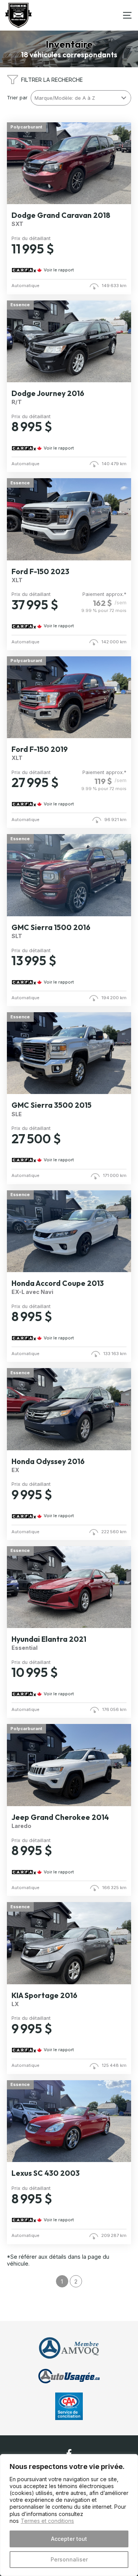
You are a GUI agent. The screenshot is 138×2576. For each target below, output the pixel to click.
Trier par (17, 98)
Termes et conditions (47, 2521)
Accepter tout (69, 2539)
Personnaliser (69, 2559)
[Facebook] (69, 2454)
